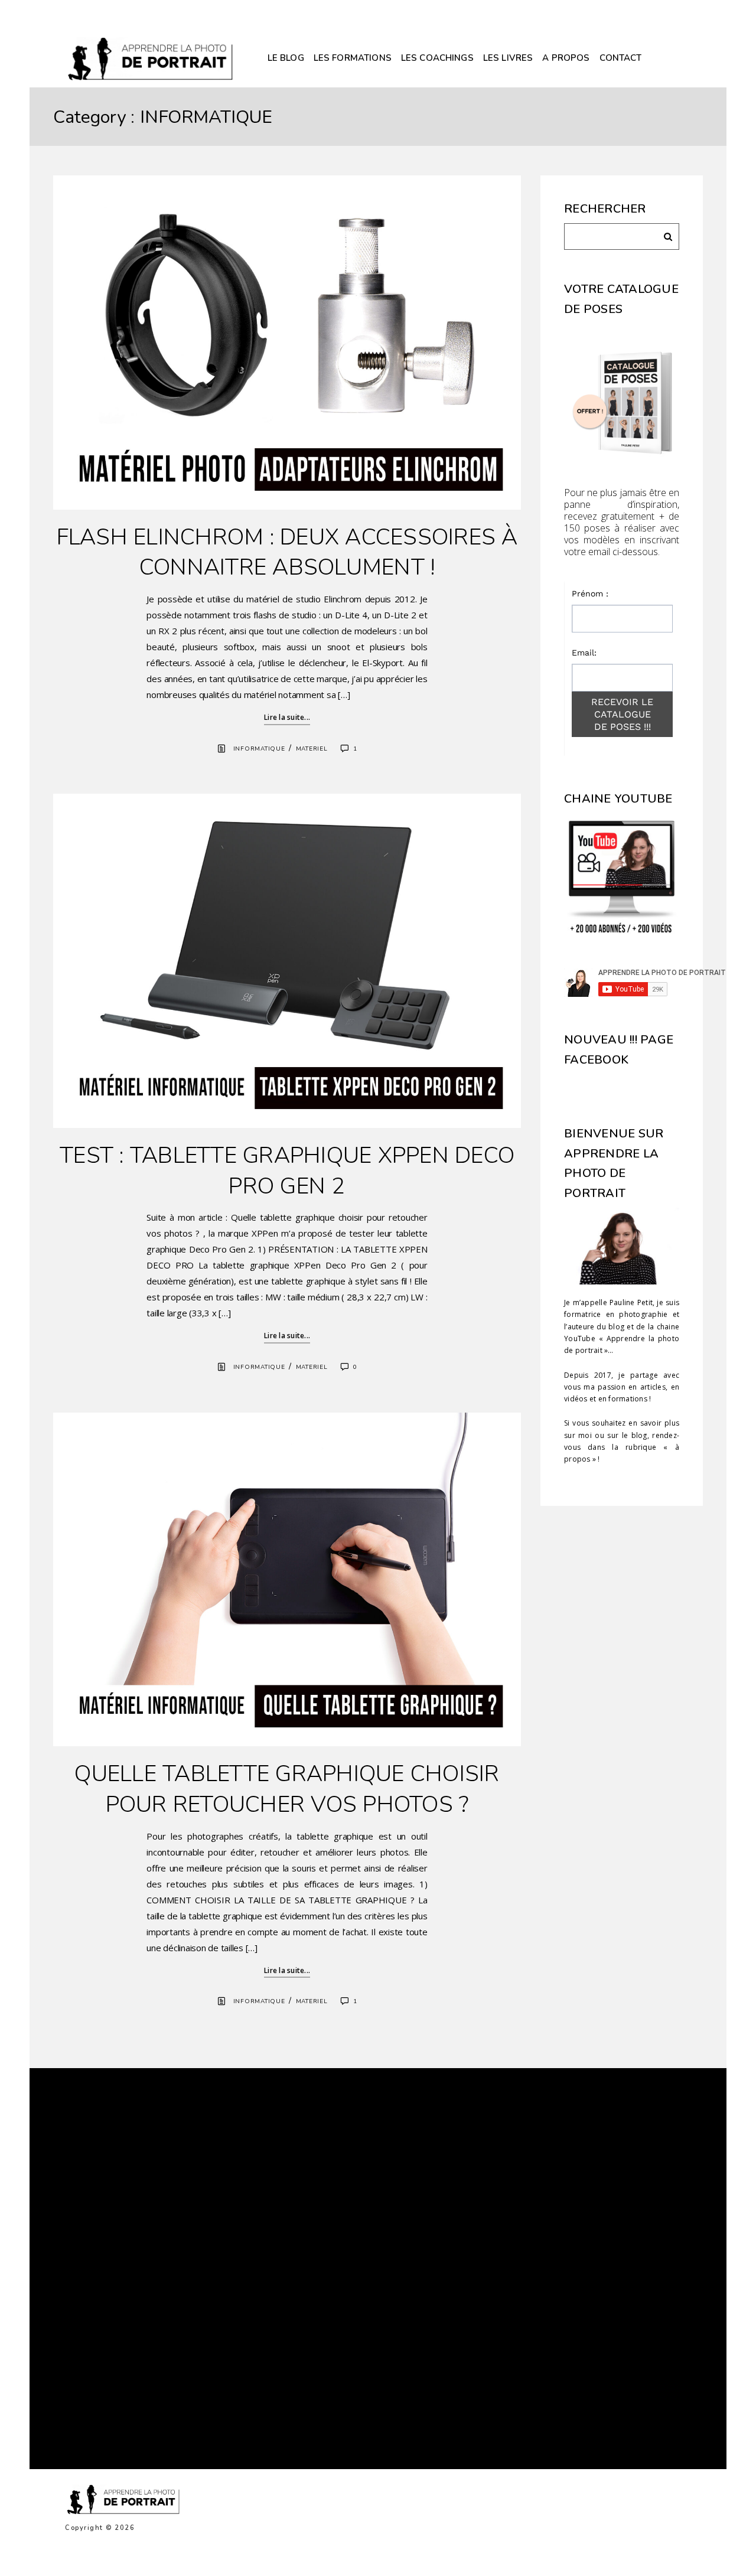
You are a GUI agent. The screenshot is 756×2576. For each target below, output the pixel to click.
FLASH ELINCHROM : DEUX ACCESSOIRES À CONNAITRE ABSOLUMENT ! (287, 552)
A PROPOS (566, 58)
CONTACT (621, 58)
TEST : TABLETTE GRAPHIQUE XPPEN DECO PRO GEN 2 (287, 1171)
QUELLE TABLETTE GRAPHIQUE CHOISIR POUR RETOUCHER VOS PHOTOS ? (287, 1789)
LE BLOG (286, 58)
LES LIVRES (508, 58)
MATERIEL (312, 749)
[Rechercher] (664, 234)
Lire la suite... (287, 717)
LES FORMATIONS (353, 58)
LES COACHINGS (437, 58)
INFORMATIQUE (259, 749)
